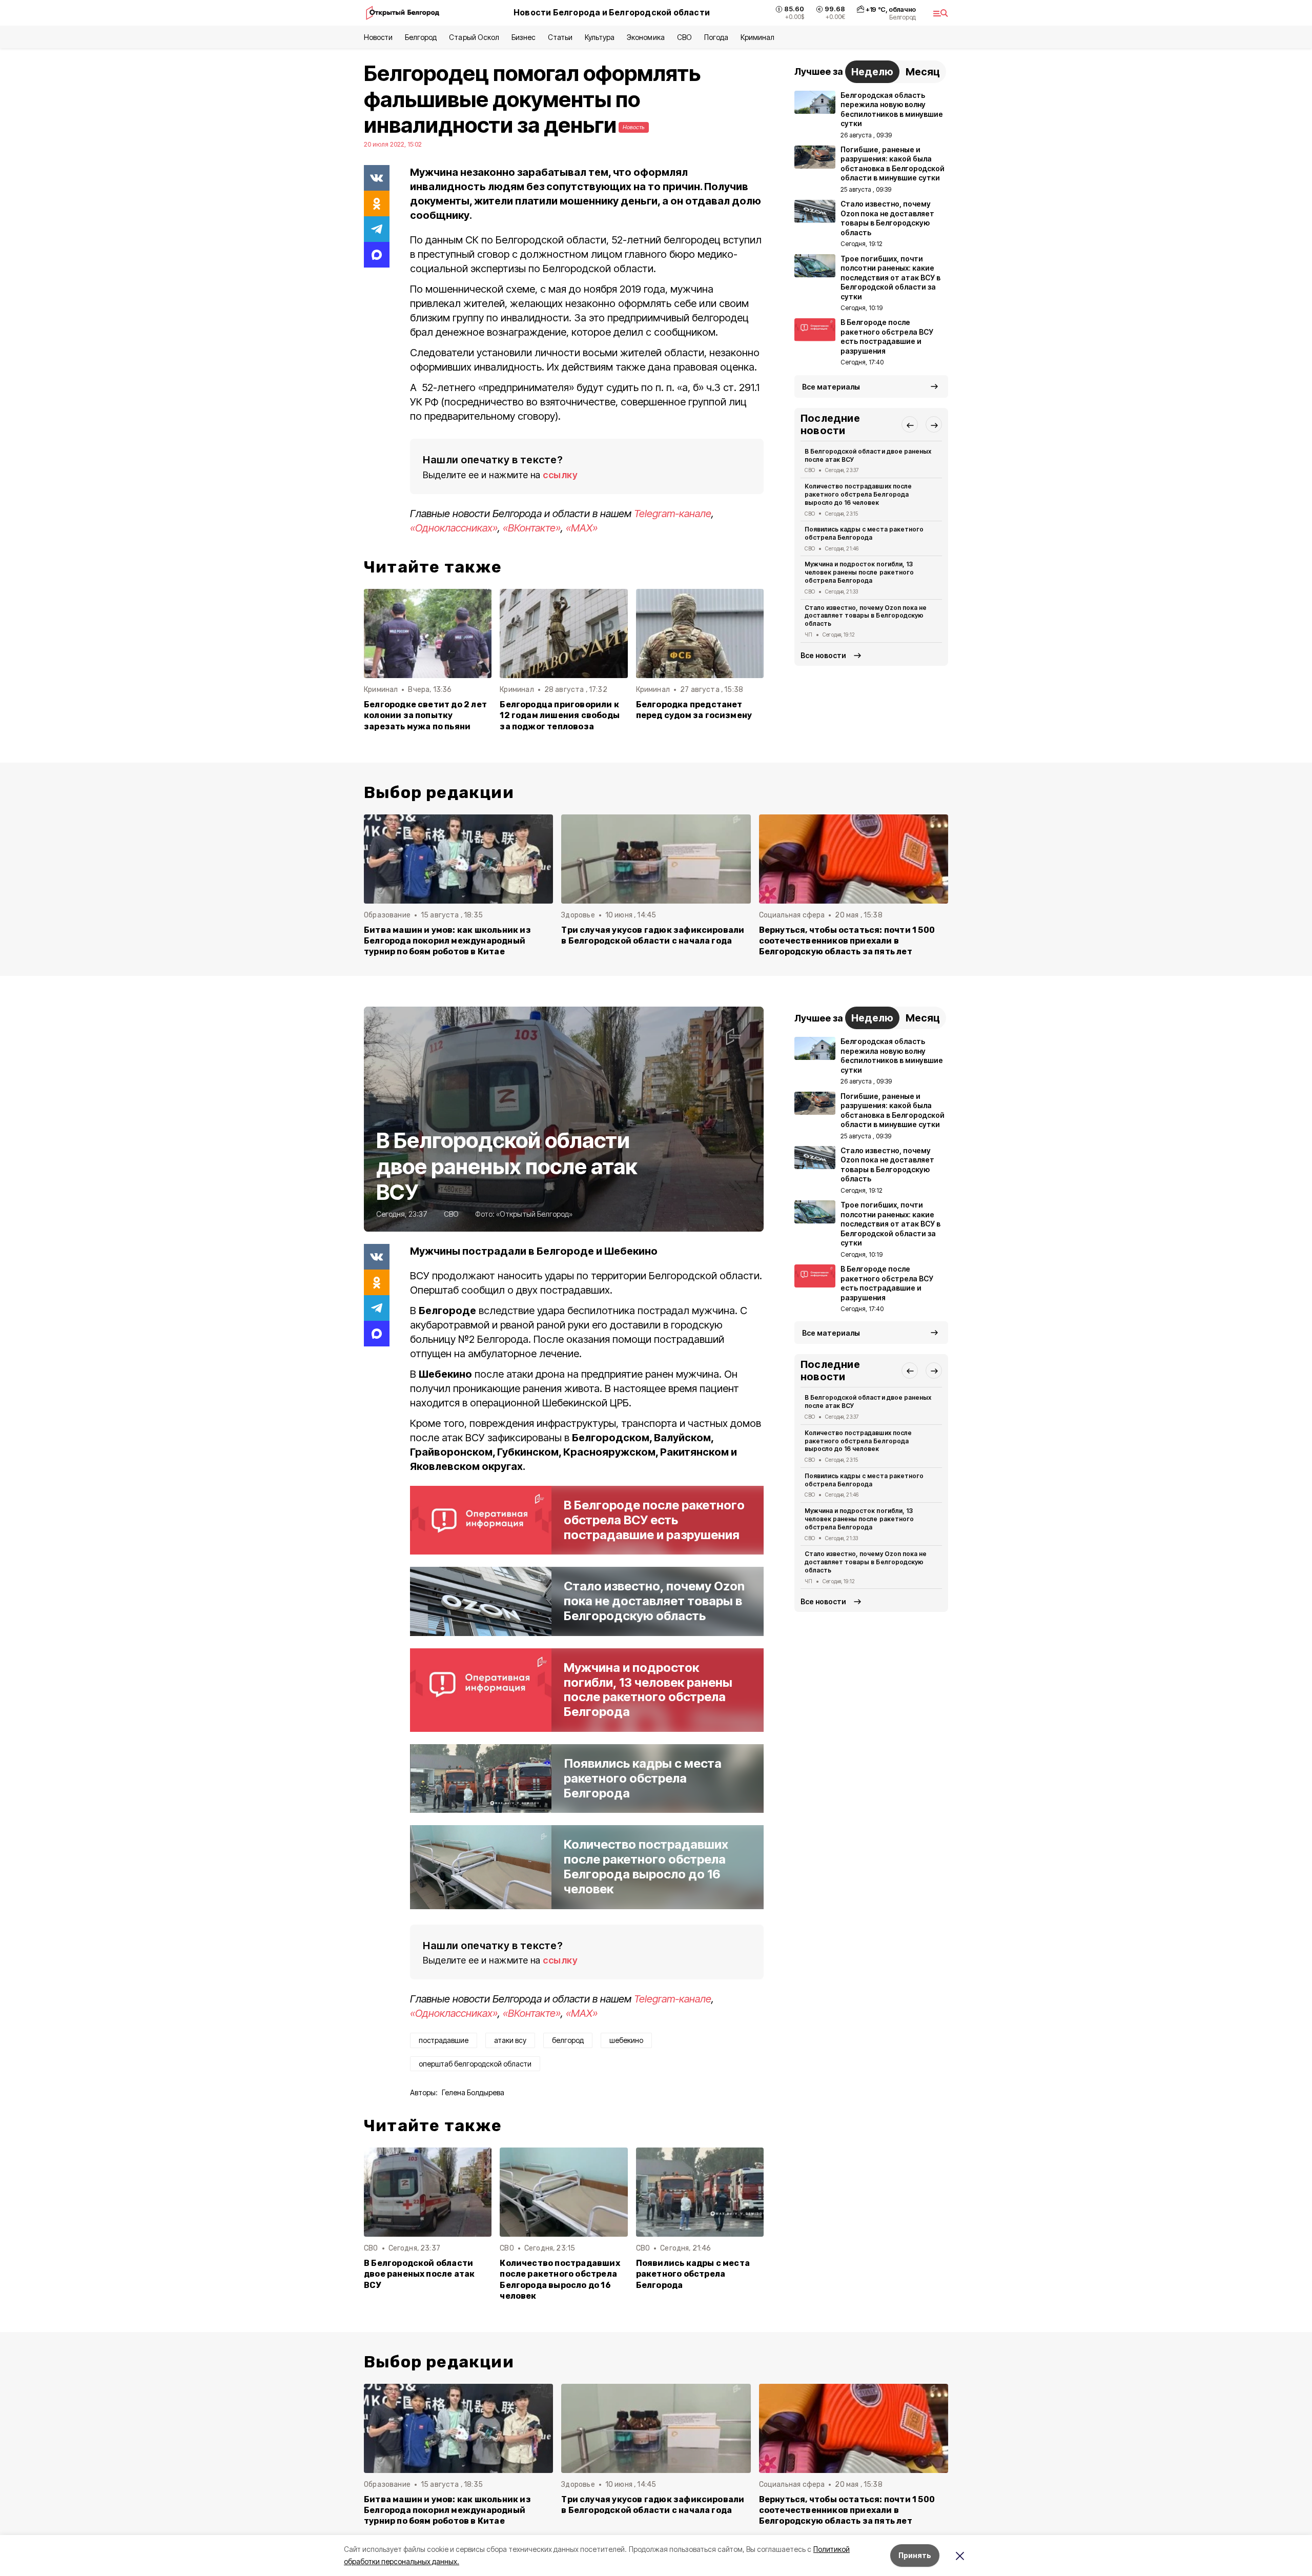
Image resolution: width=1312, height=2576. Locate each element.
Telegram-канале (673, 514)
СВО (684, 37)
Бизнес (524, 37)
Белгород (421, 37)
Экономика (645, 37)
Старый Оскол (474, 37)
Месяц (923, 72)
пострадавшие (444, 2040)
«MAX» (582, 528)
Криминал (757, 37)
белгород (568, 2040)
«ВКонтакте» (532, 528)
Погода (716, 37)
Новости (378, 37)
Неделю (872, 72)
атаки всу (510, 2040)
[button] (910, 425)
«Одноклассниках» (454, 528)
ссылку (560, 475)
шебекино (626, 2040)
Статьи (560, 37)
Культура (600, 37)
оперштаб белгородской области (475, 2064)
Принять (915, 2555)
